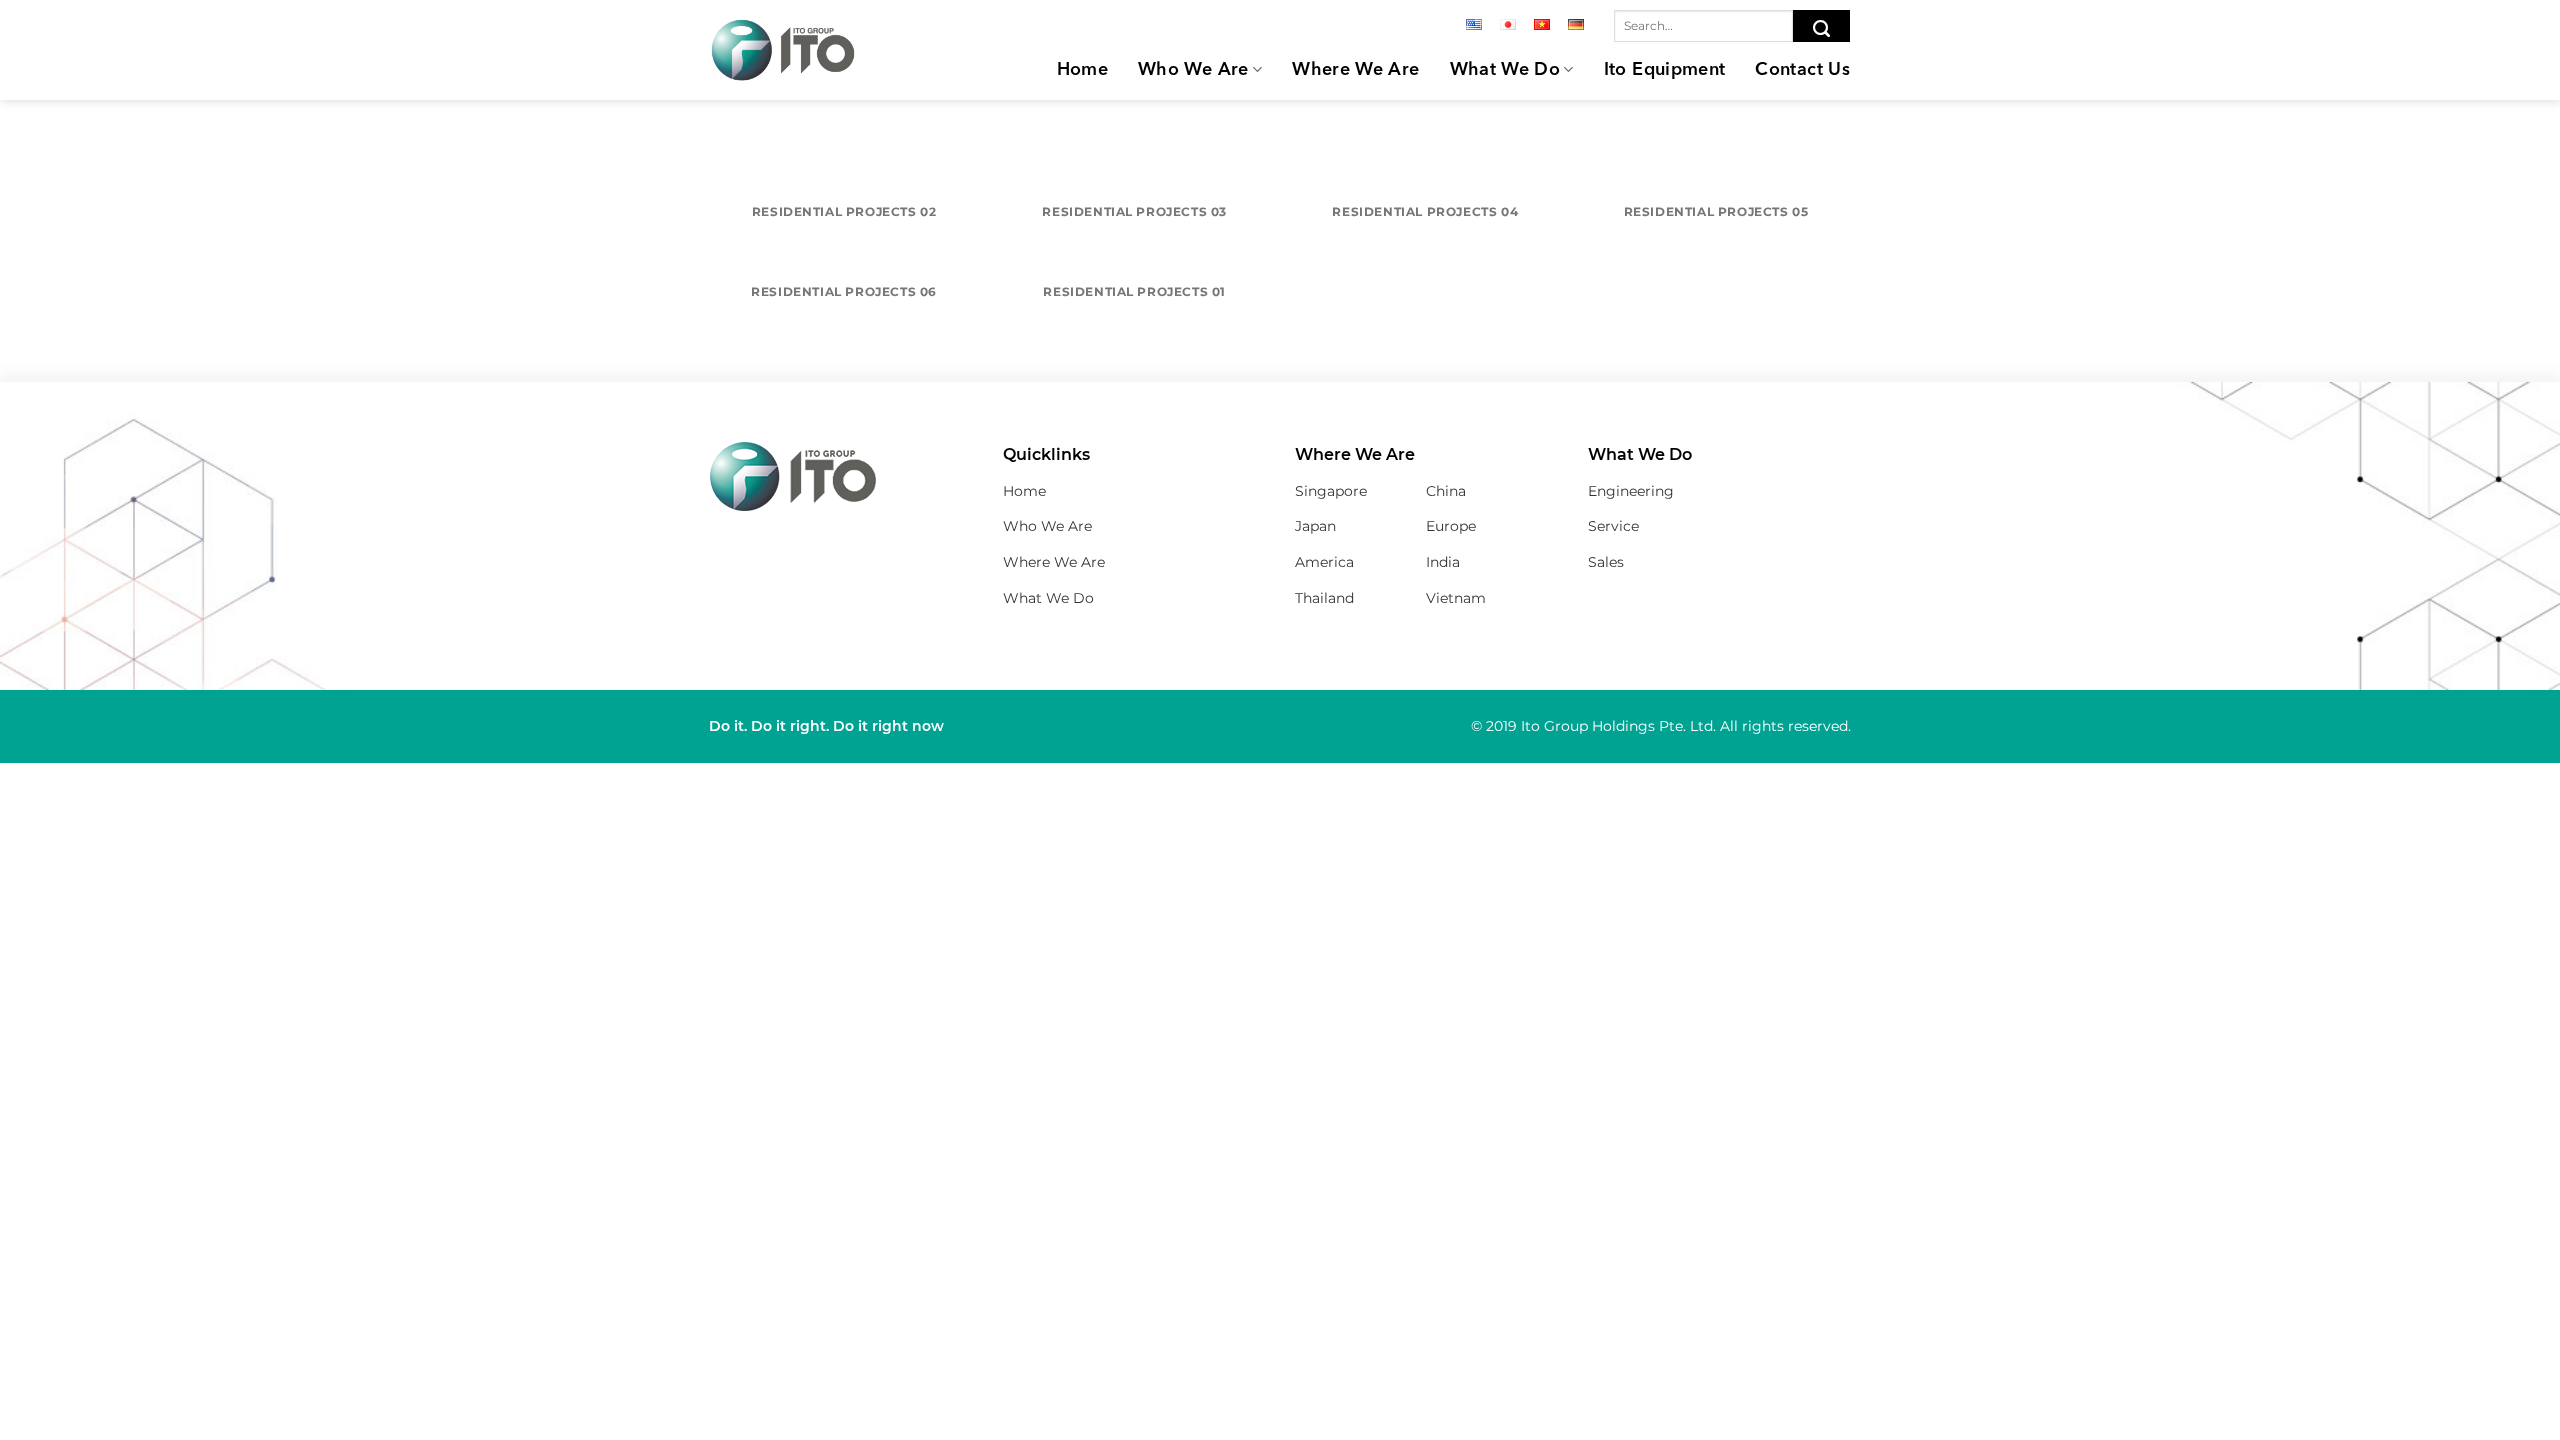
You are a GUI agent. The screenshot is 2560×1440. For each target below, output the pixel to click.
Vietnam (1456, 598)
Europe (1451, 526)
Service (1613, 526)
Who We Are (1193, 70)
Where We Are (1355, 70)
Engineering (1631, 491)
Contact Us (1802, 70)
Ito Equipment (1665, 70)
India (1443, 562)
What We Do (1505, 70)
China (1446, 491)
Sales (1606, 562)
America (1324, 562)
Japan (1315, 526)
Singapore (1331, 491)
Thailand (1324, 598)
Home (1082, 70)
